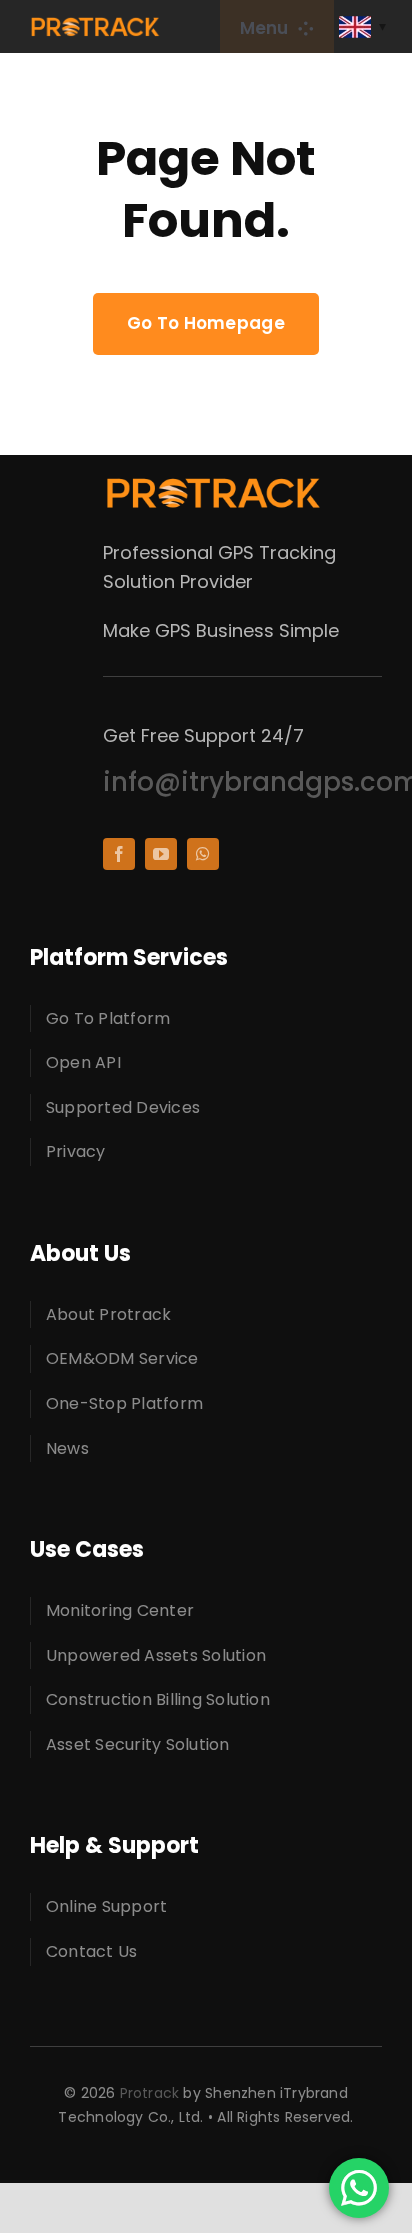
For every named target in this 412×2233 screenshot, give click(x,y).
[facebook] (119, 854)
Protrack (150, 2093)
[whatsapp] (203, 854)
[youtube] (161, 854)
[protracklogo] (95, 24)
